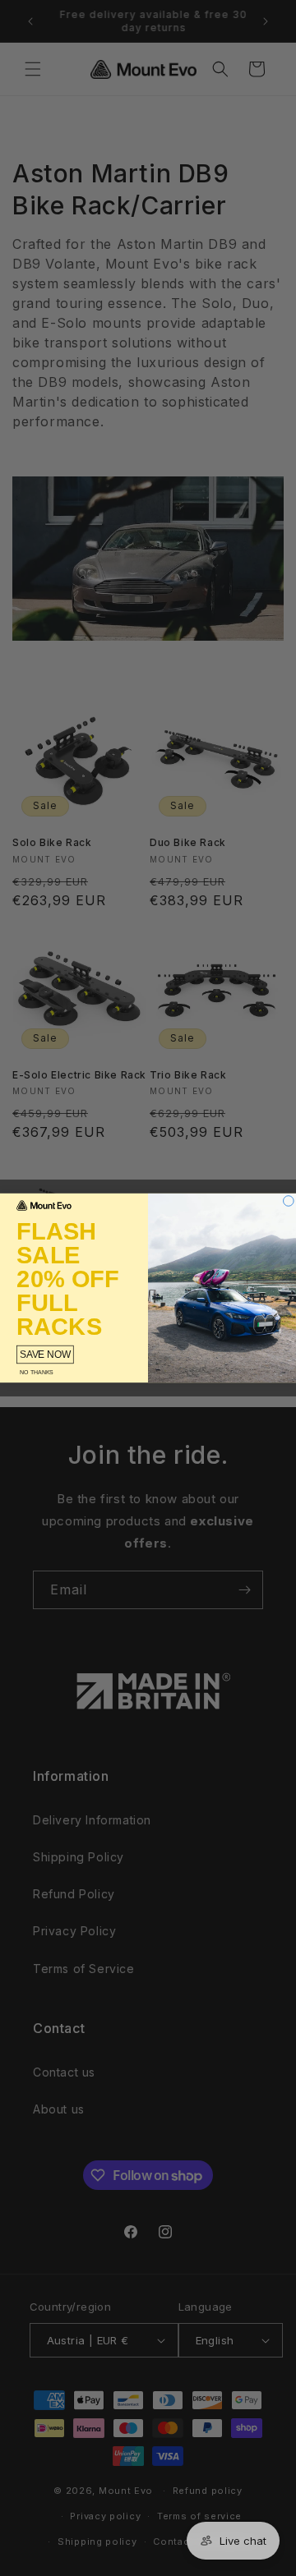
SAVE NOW (45, 1354)
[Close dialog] (289, 1201)
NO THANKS (37, 1372)
